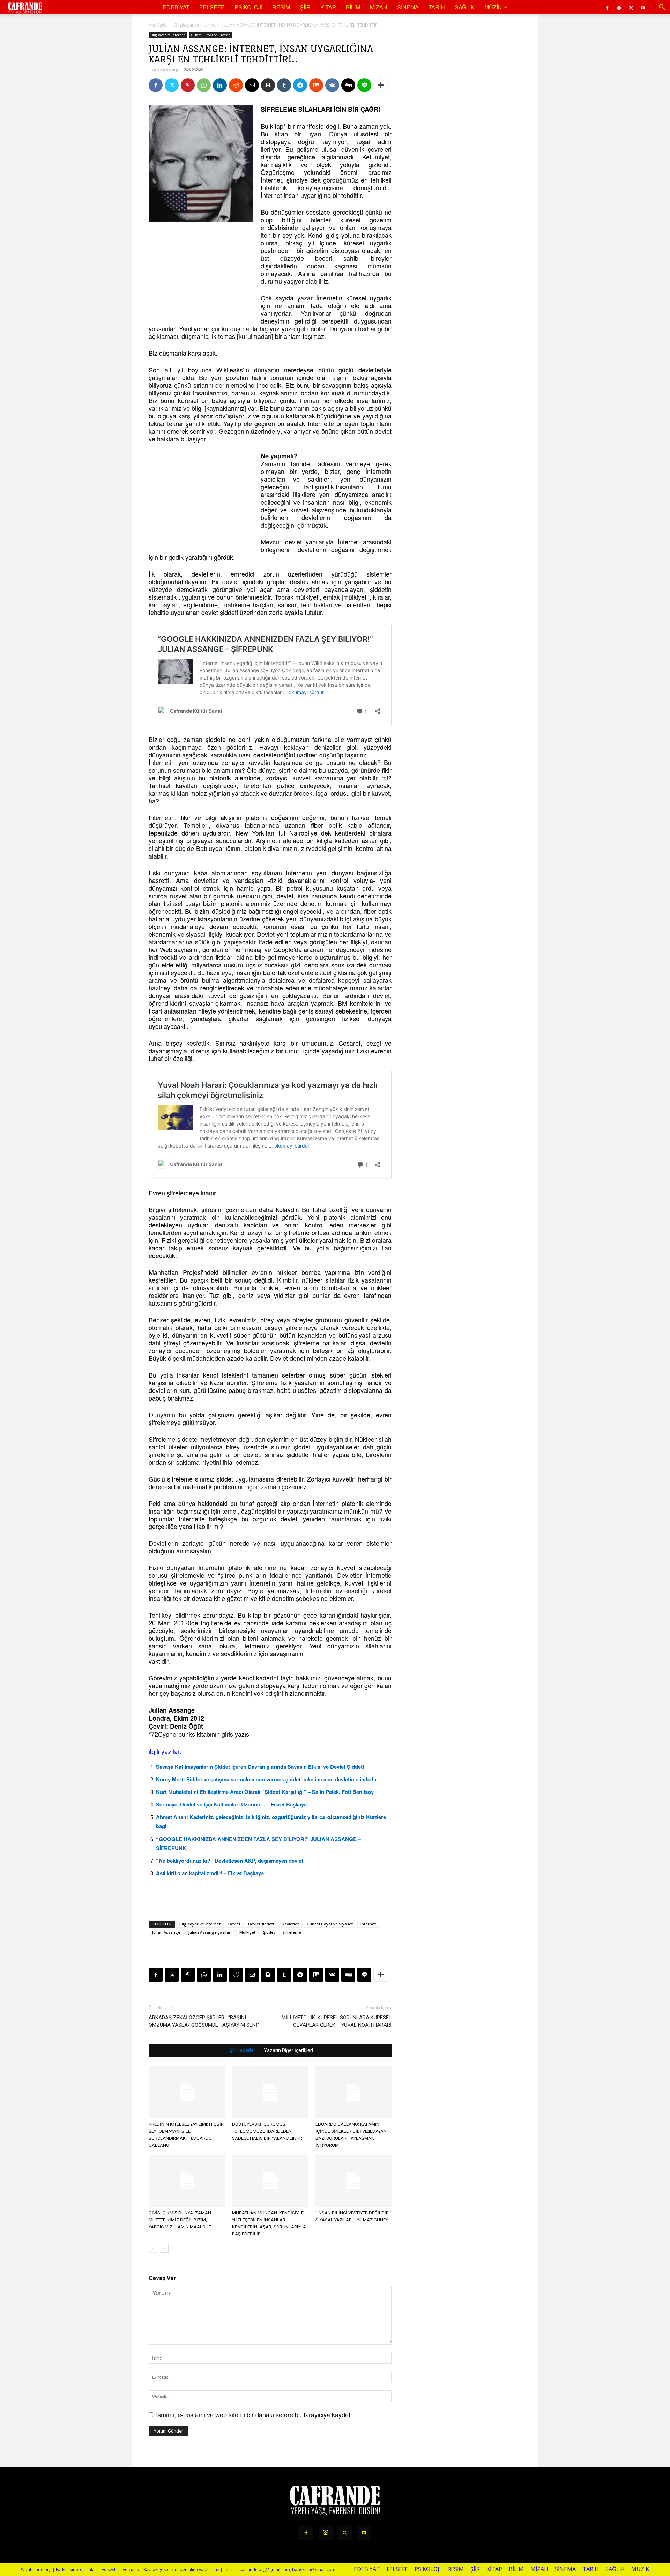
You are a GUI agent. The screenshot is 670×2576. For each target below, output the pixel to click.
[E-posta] (252, 85)
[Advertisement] (201, 273)
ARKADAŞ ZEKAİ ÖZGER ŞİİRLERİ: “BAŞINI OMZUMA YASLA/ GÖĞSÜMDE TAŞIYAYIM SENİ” (204, 2021)
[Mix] (316, 85)
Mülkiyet (247, 1932)
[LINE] (364, 85)
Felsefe (212, 7)
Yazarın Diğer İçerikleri (288, 2050)
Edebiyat (176, 7)
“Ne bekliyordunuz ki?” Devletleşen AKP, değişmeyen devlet (230, 1861)
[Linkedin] (220, 85)
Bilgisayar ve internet (195, 25)
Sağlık (465, 7)
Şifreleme (292, 1932)
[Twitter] (631, 7)
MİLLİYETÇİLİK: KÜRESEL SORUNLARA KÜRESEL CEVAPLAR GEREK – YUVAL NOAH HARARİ (337, 2021)
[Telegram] (300, 85)
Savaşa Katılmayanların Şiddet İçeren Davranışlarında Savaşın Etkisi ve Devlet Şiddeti (260, 1767)
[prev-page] (153, 2248)
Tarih (437, 7)
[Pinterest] (188, 85)
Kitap (328, 7)
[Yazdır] (268, 85)
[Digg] (348, 85)
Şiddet (269, 1932)
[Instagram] (619, 7)
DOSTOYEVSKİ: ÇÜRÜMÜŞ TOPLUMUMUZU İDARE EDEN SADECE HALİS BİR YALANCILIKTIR (267, 2131)
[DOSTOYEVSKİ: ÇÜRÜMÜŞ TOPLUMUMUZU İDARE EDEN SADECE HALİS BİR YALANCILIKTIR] (270, 2092)
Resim (281, 7)
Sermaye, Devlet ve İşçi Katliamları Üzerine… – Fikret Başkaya (231, 1804)
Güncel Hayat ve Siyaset (210, 35)
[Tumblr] (284, 85)
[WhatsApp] (204, 85)
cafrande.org (165, 69)
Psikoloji (248, 7)
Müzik (493, 7)
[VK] (332, 85)
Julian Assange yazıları (210, 1932)
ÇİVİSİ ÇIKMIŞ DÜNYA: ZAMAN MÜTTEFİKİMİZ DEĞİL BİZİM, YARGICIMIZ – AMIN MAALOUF (180, 2220)
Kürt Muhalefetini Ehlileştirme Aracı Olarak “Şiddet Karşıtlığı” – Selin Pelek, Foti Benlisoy (265, 1792)
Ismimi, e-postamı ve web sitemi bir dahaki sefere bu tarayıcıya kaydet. (254, 2414)
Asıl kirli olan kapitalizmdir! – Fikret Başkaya (210, 1873)
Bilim (353, 7)
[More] (381, 85)
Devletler (290, 1924)
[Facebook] (607, 7)
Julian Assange (166, 1932)
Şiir (305, 7)
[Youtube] (643, 7)
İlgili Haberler (241, 2050)
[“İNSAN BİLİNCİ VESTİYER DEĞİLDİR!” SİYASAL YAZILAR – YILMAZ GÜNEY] (353, 2181)
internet (368, 1924)
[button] (662, 7)
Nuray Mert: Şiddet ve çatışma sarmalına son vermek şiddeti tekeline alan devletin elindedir (266, 1779)
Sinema (408, 7)
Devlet (234, 1924)
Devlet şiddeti (261, 1924)
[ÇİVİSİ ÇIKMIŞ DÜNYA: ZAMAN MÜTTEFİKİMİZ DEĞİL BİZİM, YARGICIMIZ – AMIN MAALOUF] (187, 2181)
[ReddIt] (236, 85)
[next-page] (164, 2248)
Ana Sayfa (158, 25)
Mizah (379, 7)
